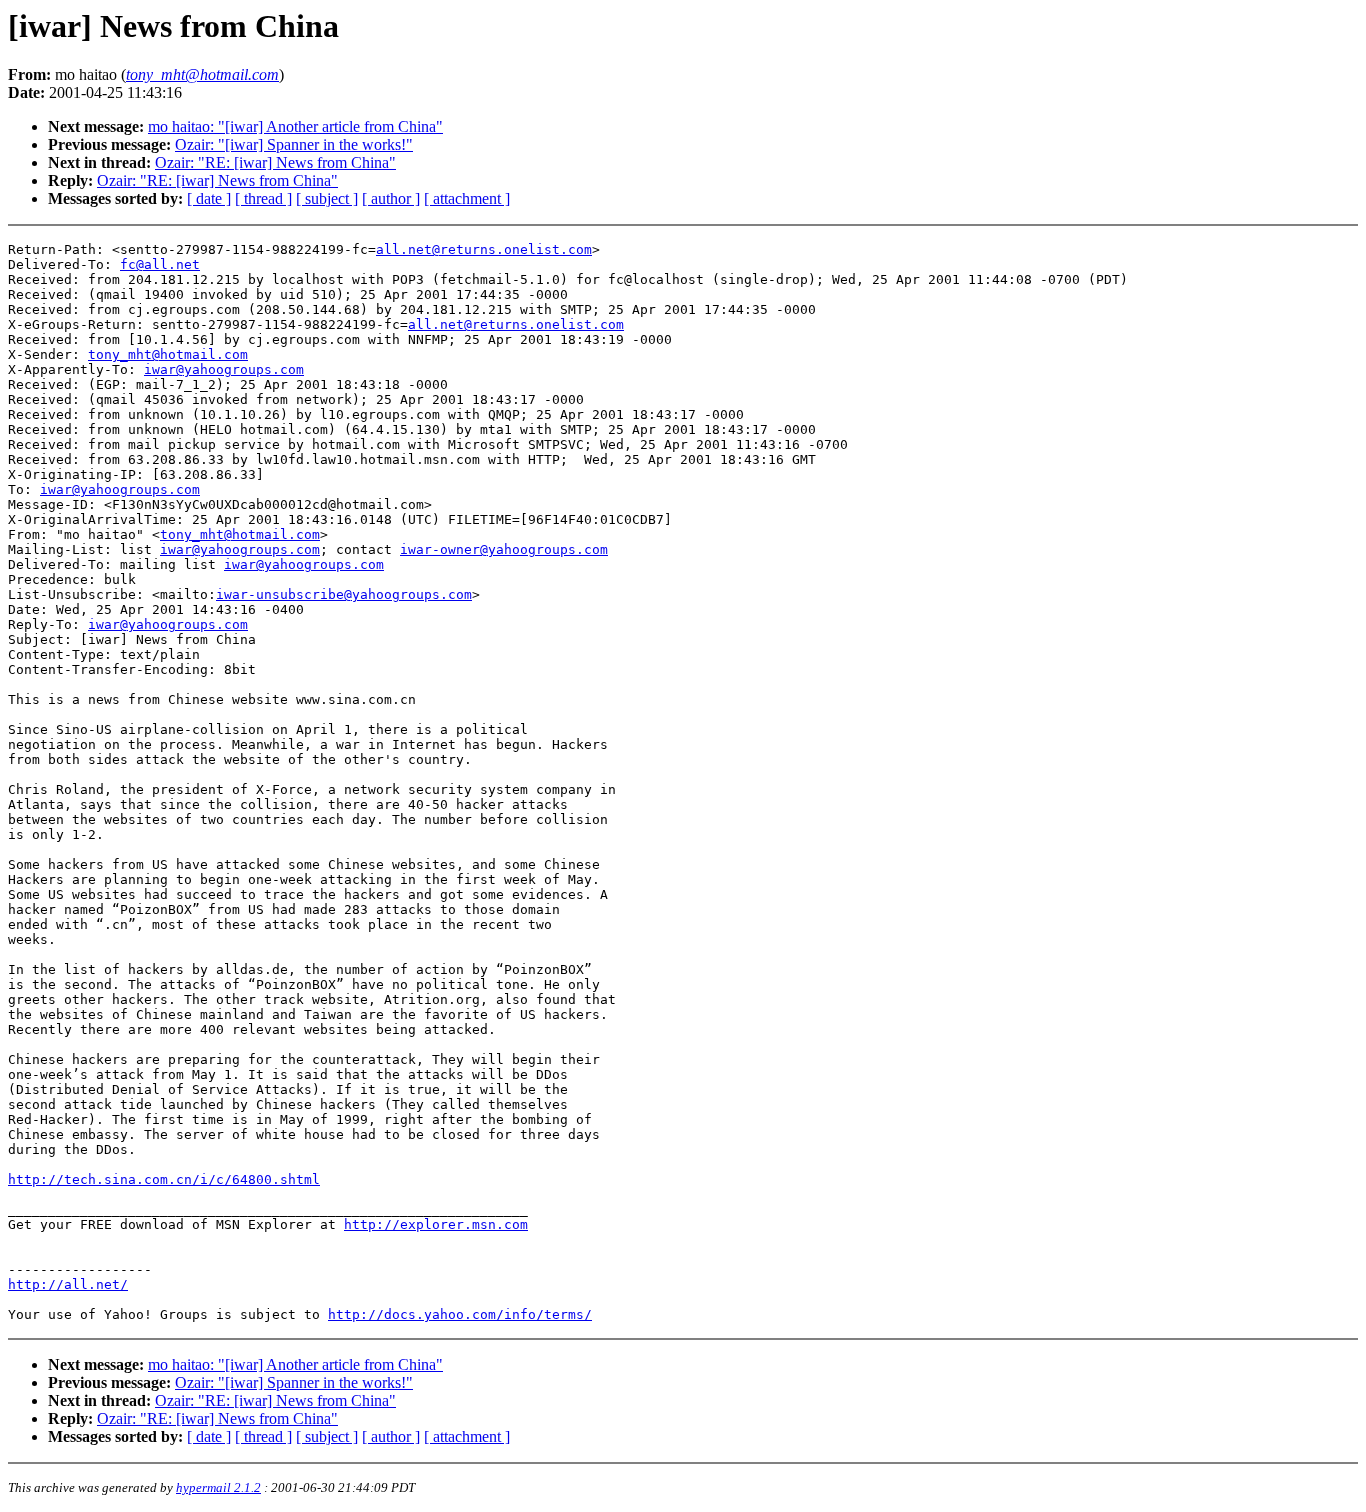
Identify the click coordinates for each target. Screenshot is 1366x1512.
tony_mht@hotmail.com (168, 354)
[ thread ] (263, 198)
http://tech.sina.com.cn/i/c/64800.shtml (164, 1179)
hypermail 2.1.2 (218, 1487)
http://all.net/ (68, 1284)
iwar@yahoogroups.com (224, 369)
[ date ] (209, 198)
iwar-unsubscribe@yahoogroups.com (344, 594)
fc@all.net (160, 264)
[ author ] (391, 198)
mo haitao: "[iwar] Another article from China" (295, 126)
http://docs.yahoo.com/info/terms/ (460, 1314)
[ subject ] (327, 198)
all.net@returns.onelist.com (484, 249)
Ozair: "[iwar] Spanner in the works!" (294, 144)
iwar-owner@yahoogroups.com (504, 549)
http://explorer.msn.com (436, 1224)
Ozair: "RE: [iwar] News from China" (275, 162)
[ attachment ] (467, 198)
